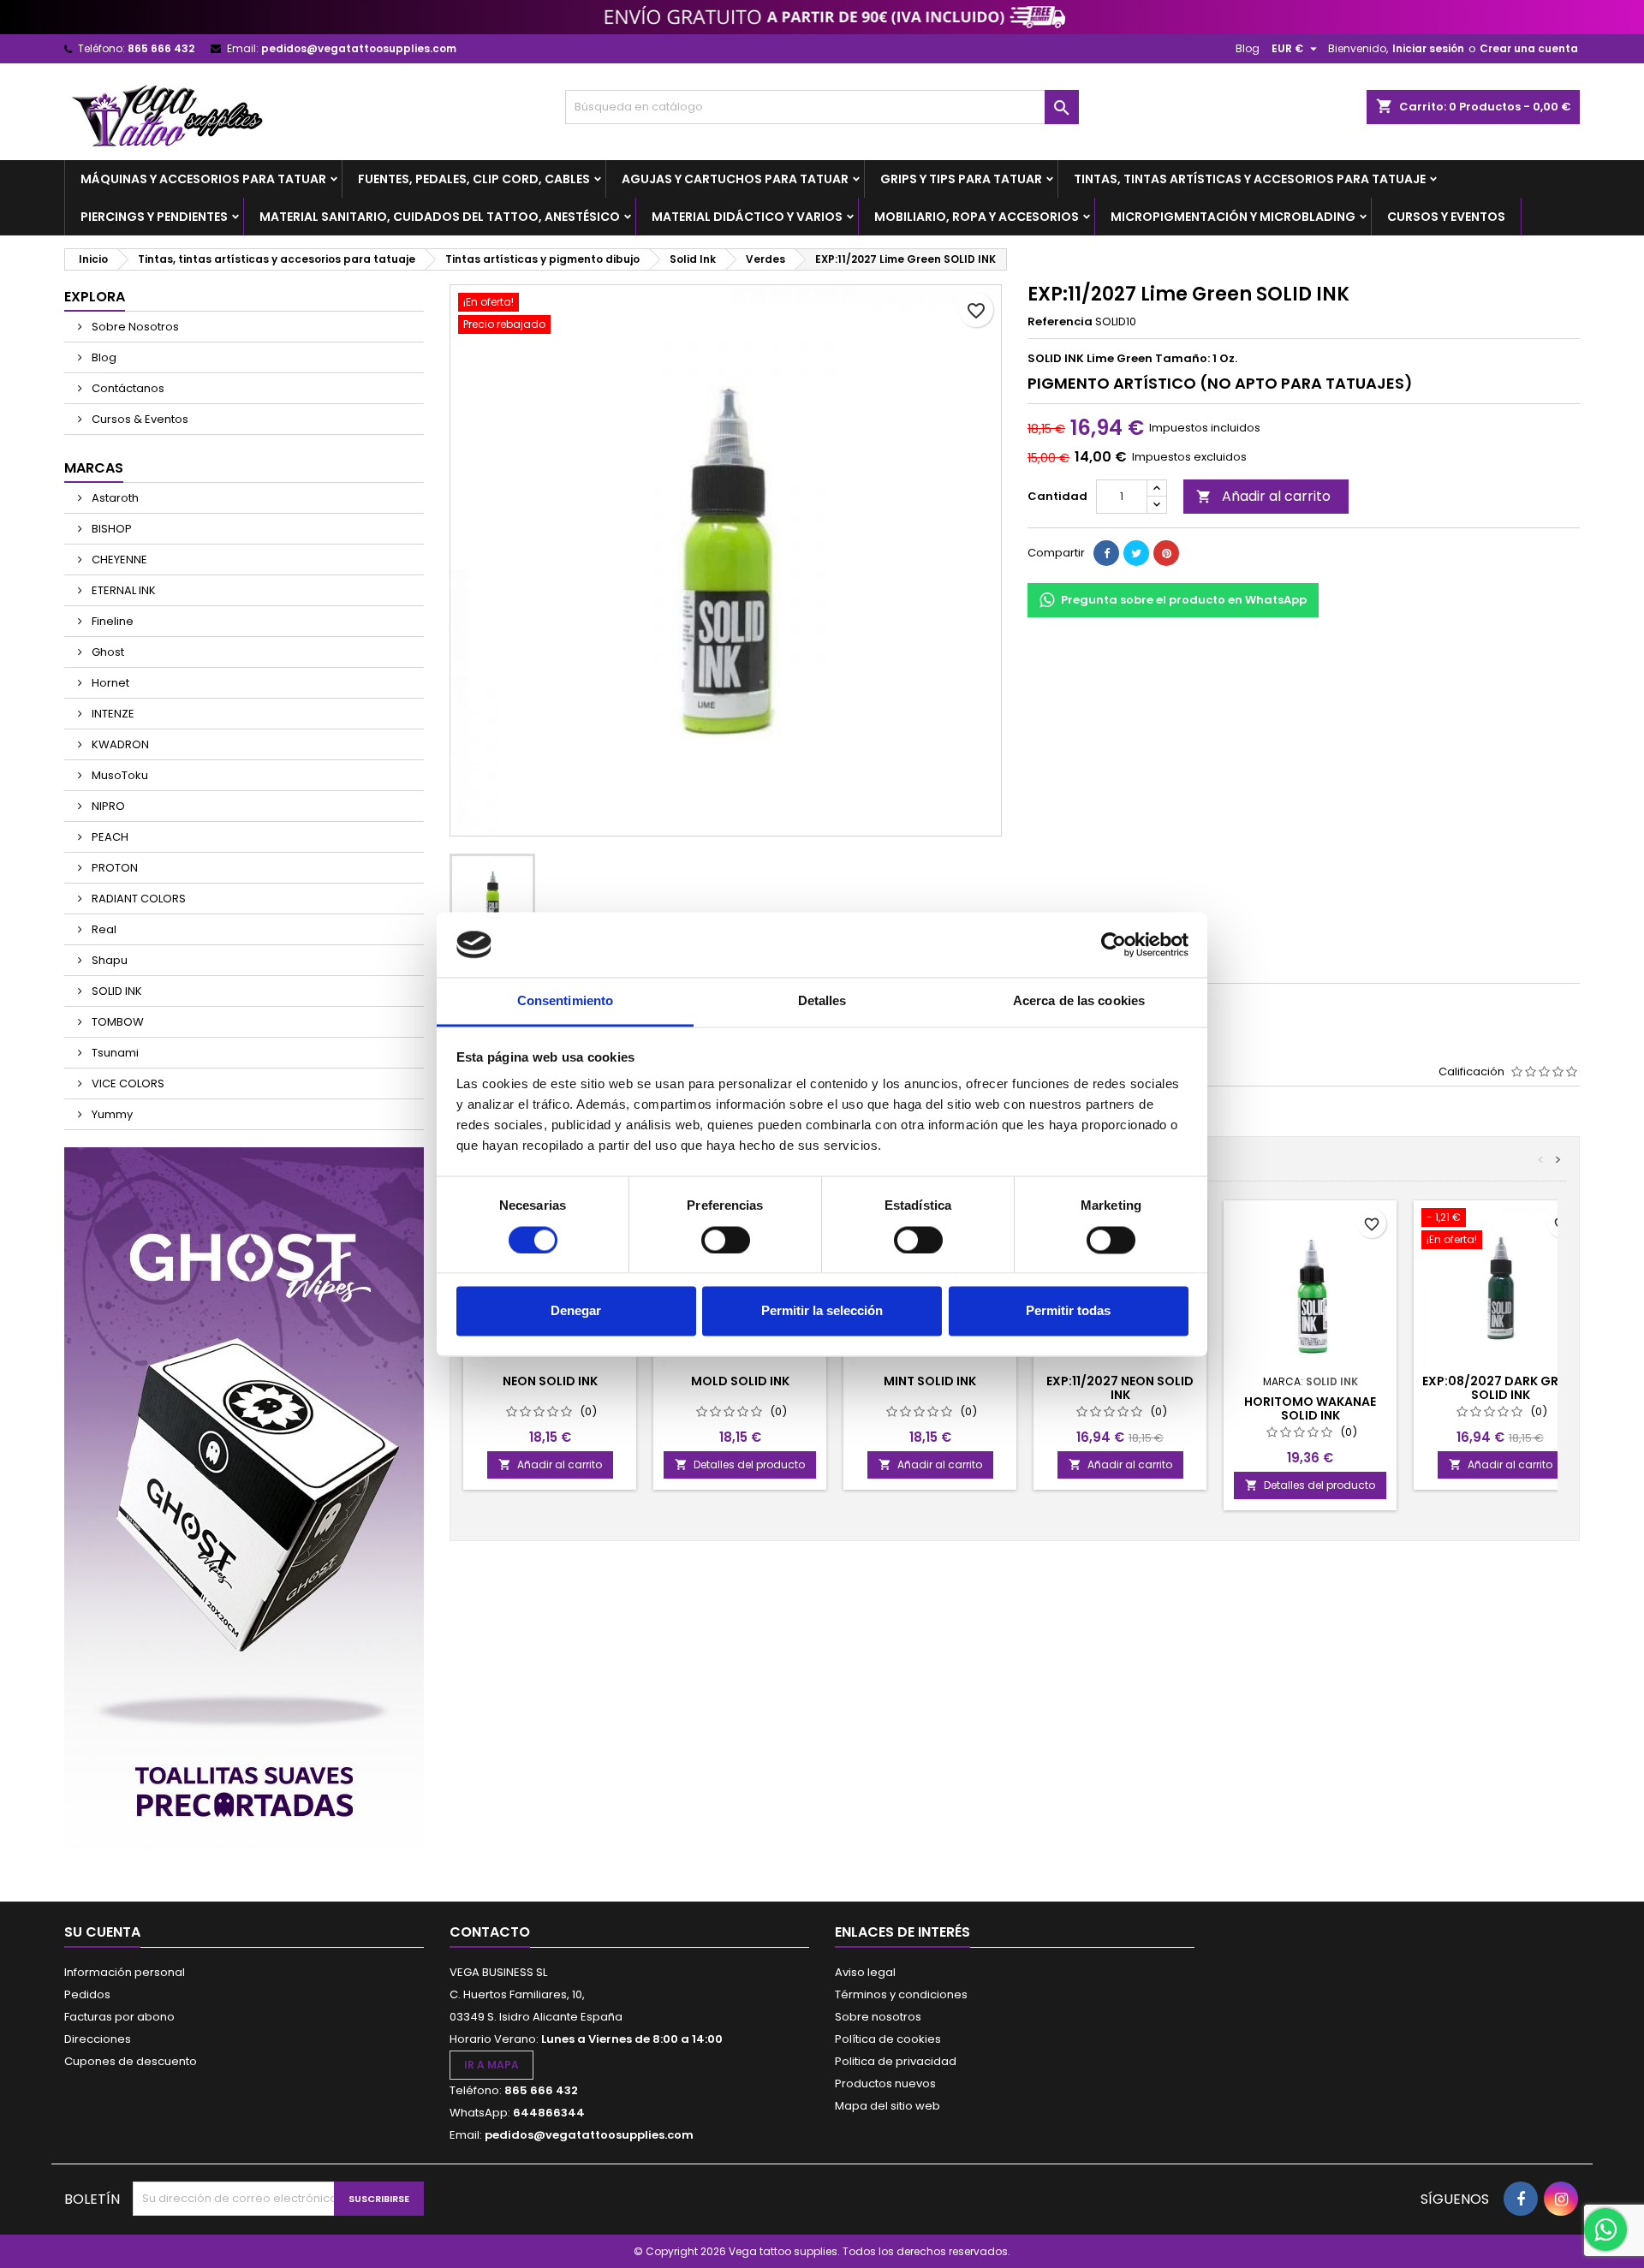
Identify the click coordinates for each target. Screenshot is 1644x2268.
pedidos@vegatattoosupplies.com (359, 48)
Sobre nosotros (878, 2017)
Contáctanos (127, 388)
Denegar (576, 1311)
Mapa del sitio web (888, 2106)
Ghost (107, 652)
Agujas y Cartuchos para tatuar (735, 179)
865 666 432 (161, 48)
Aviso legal (865, 1972)
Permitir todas (1068, 1311)
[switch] (726, 1240)
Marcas (94, 468)
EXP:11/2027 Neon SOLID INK (1120, 1388)
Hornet (109, 683)
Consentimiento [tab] (565, 1001)
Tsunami (114, 1053)
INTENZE (112, 714)
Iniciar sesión (1428, 48)
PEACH (109, 837)
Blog (1248, 48)
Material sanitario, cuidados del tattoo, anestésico (440, 217)
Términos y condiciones (901, 1994)
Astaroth (114, 498)
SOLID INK (116, 991)
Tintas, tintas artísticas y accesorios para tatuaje (1250, 179)
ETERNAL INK (122, 590)
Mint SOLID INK (930, 1381)
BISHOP (110, 529)
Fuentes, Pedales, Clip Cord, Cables (474, 179)
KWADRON (119, 744)
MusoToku (119, 775)
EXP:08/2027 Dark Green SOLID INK (1501, 1388)
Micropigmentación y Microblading (1233, 217)
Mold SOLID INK (740, 1381)
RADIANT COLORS (137, 899)
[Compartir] (1106, 553)
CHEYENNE (118, 560)
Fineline (111, 621)
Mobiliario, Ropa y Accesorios (977, 217)
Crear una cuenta (1529, 48)
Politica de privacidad (896, 2061)
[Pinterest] (1166, 553)
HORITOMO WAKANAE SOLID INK (1310, 1408)
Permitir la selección (822, 1311)
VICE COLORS (127, 1083)
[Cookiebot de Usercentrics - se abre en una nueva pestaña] (1114, 944)
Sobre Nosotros (134, 327)
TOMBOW (116, 1022)
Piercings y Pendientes (154, 217)
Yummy (111, 1114)
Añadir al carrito (1263, 496)
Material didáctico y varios (747, 217)
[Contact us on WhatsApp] (1605, 2229)
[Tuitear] (1136, 553)
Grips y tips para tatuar (961, 179)
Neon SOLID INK (550, 1381)
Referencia (1060, 322)
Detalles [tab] (822, 1001)
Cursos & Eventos (139, 419)
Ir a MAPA (491, 2065)
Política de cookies (888, 2039)
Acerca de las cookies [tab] (1079, 1001)
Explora (95, 297)
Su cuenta (102, 1932)
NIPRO (107, 806)
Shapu (108, 960)
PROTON (113, 868)
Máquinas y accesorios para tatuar (203, 179)
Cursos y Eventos (1446, 217)
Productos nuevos (885, 2083)
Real (103, 929)
